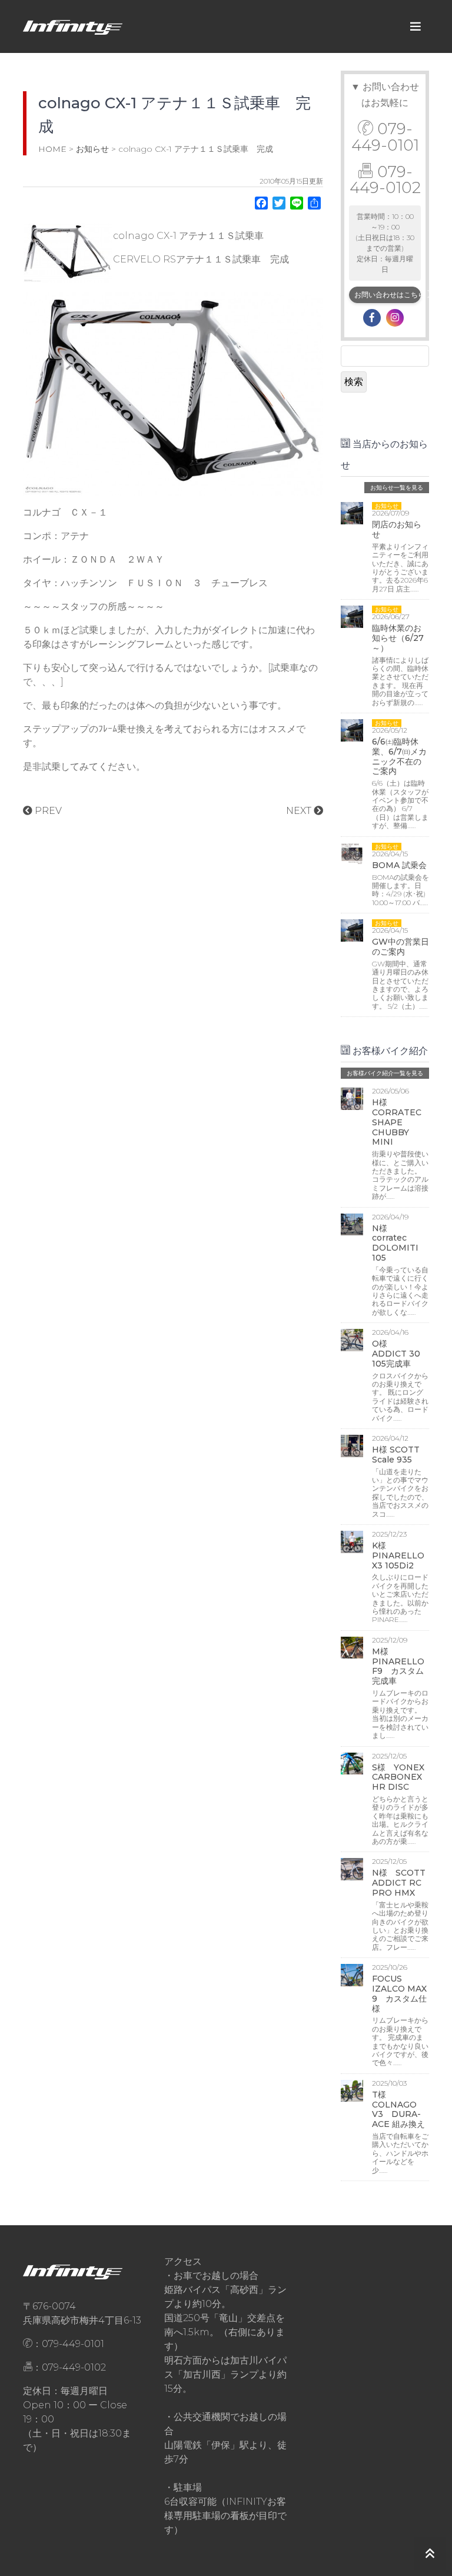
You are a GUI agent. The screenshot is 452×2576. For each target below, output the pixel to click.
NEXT (300, 811)
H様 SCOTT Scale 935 (396, 1455)
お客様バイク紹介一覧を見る (385, 1073)
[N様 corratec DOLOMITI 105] (352, 1224)
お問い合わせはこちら (388, 295)
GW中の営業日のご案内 (401, 947)
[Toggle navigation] (416, 26)
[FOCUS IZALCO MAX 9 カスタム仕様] (352, 1974)
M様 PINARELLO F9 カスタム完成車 (398, 1666)
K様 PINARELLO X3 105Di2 (398, 1555)
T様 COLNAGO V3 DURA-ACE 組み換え (398, 2109)
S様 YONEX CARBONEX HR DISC (398, 1777)
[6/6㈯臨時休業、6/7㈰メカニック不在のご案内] (352, 729)
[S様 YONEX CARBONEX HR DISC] (352, 1762)
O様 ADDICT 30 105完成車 (400, 1354)
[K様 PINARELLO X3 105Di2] (352, 1541)
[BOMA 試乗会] (352, 853)
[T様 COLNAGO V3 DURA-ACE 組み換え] (352, 2090)
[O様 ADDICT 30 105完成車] (352, 1339)
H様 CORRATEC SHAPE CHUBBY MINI (397, 1122)
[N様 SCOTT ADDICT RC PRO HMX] (352, 1868)
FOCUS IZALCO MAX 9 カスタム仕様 (399, 1993)
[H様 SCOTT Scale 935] (352, 1445)
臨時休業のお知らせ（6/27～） (398, 638)
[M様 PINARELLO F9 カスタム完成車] (352, 1647)
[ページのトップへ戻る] (430, 2554)
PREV (47, 811)
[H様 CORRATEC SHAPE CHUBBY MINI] (352, 1098)
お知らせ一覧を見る (397, 488)
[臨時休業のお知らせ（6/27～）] (352, 616)
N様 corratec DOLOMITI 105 (395, 1243)
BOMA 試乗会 (399, 865)
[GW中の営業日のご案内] (352, 930)
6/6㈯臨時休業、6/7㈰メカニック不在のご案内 (399, 756)
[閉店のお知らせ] (352, 512)
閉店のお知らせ (397, 529)
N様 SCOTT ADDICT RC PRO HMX (399, 1883)
